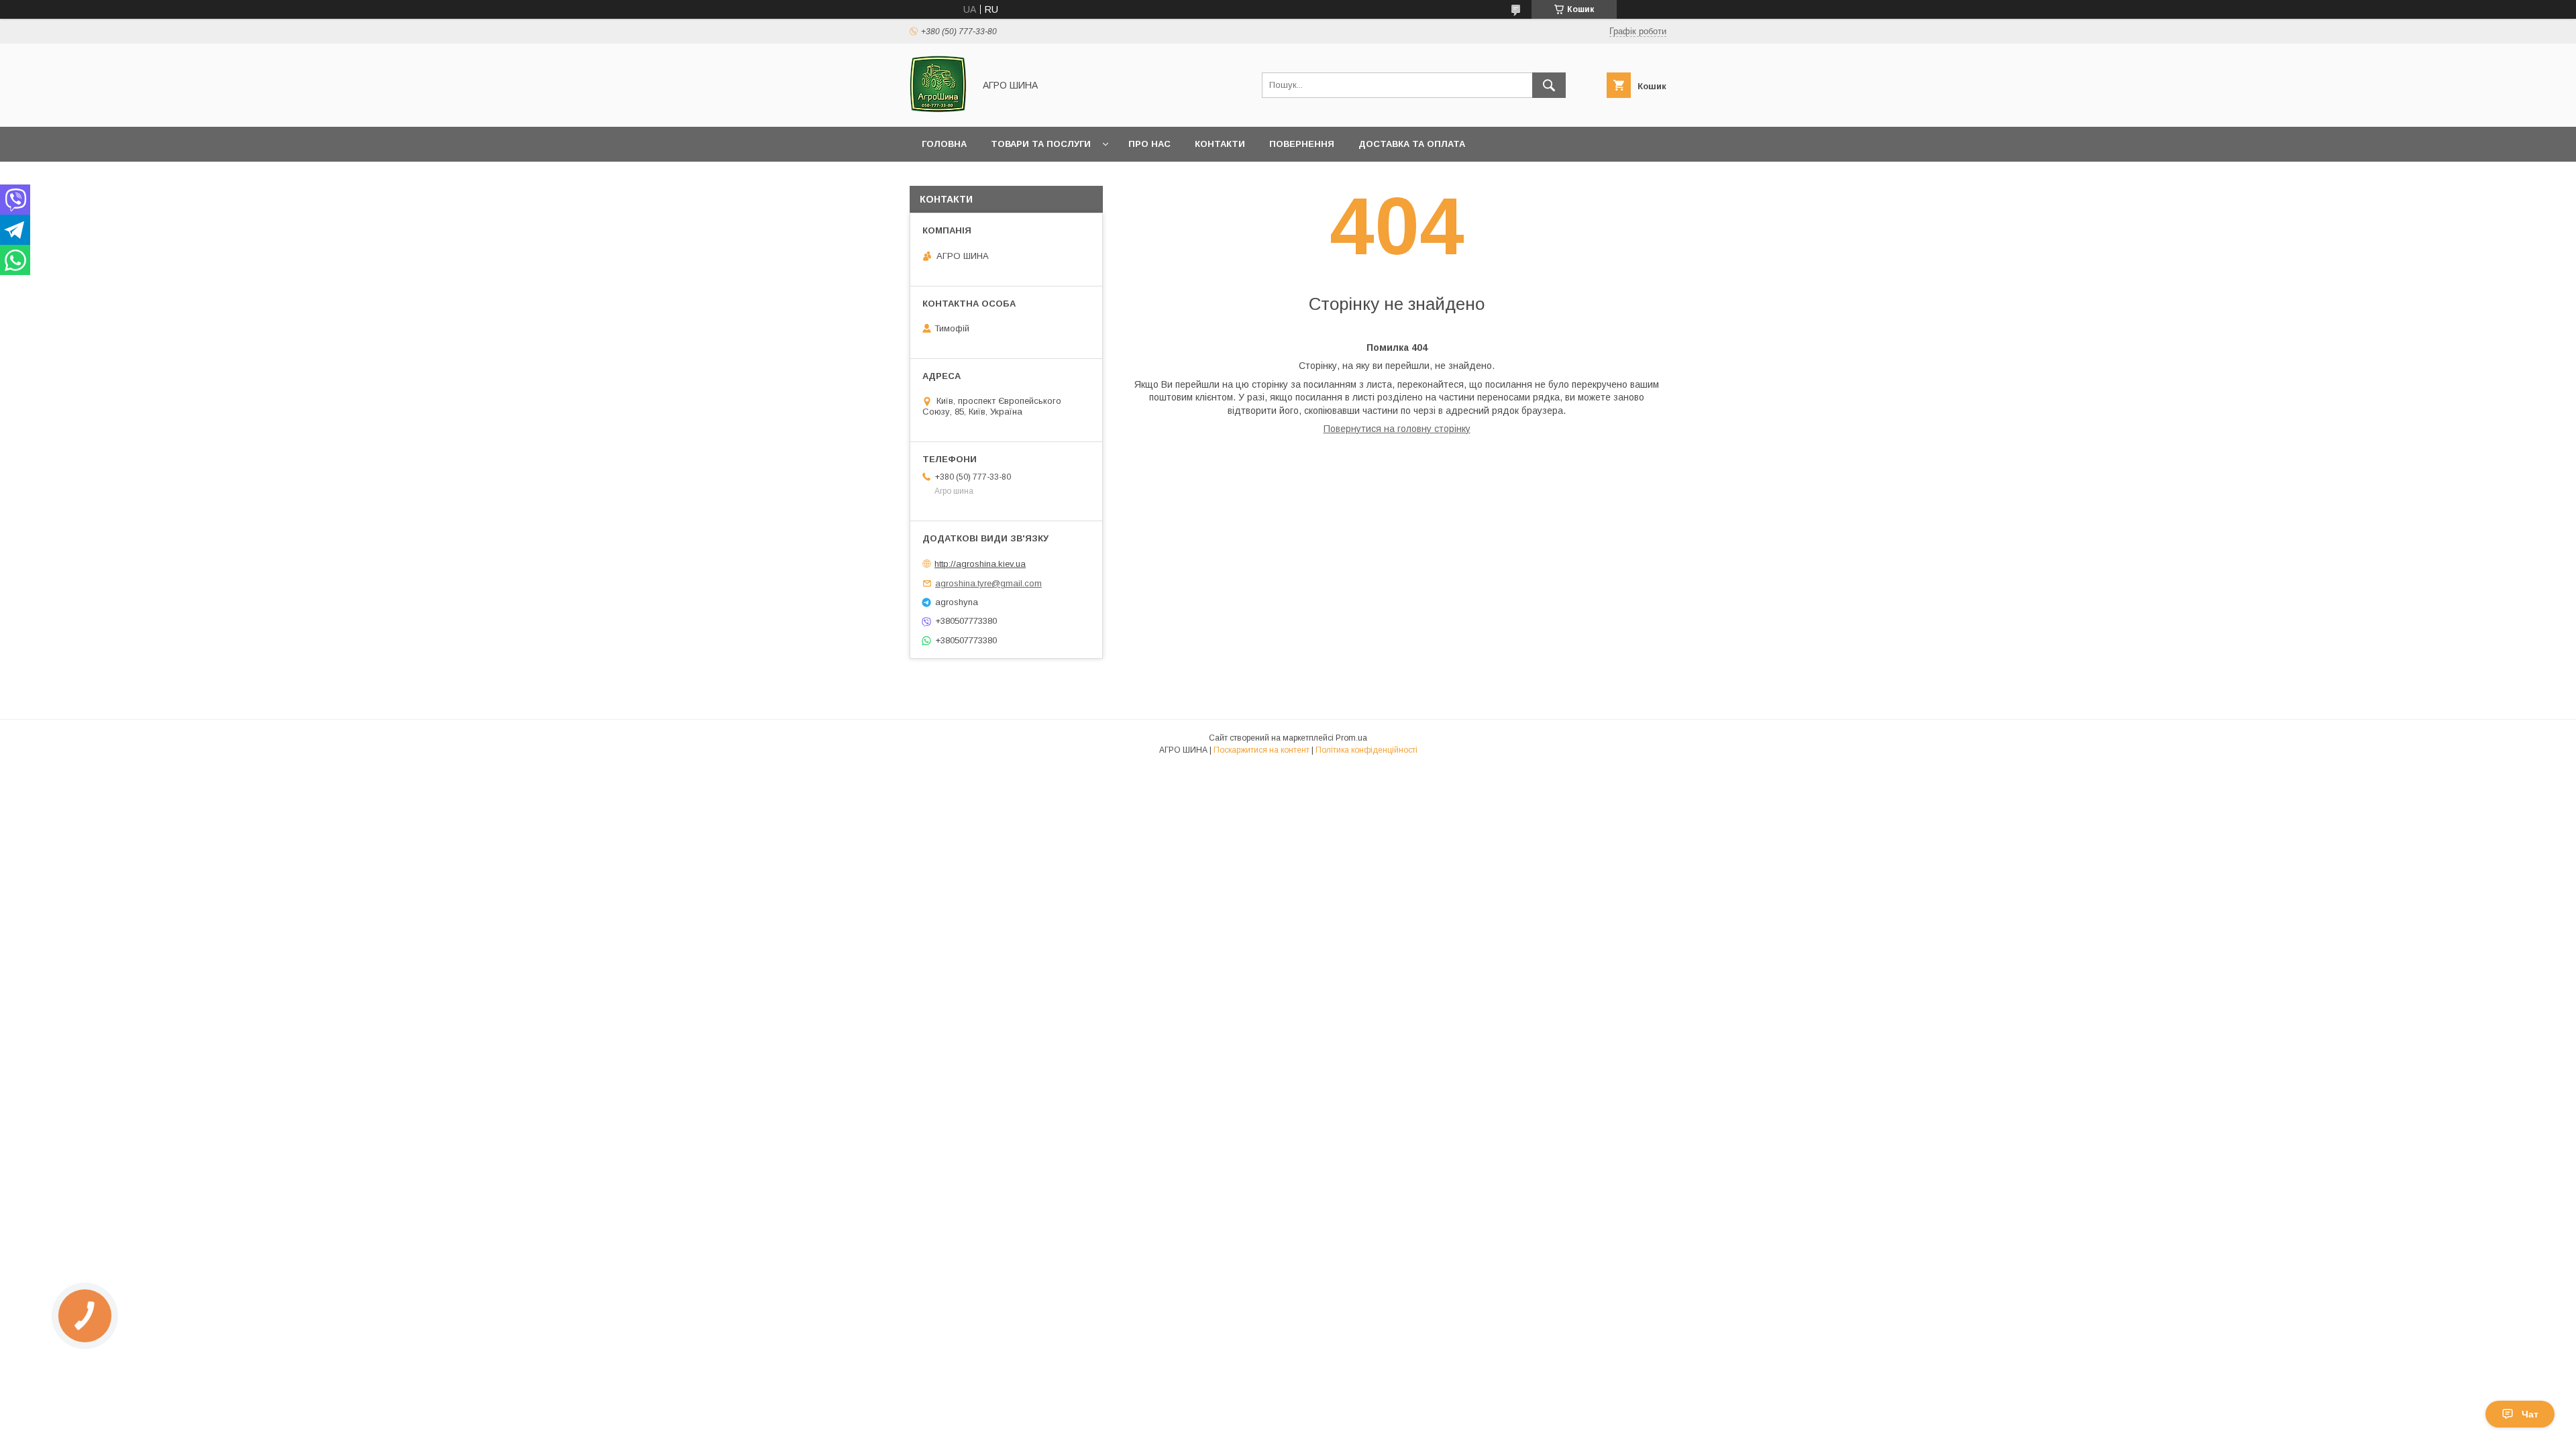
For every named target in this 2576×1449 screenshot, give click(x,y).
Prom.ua (1351, 738)
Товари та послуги (1041, 144)
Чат (2530, 1414)
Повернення (1302, 144)
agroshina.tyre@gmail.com (988, 583)
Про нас (1149, 144)
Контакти (1220, 144)
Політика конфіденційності (1366, 750)
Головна (944, 144)
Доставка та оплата (1412, 144)
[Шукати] (1549, 85)
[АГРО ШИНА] (938, 109)
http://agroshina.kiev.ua (980, 564)
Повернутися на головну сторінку (1397, 429)
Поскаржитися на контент (1262, 750)
